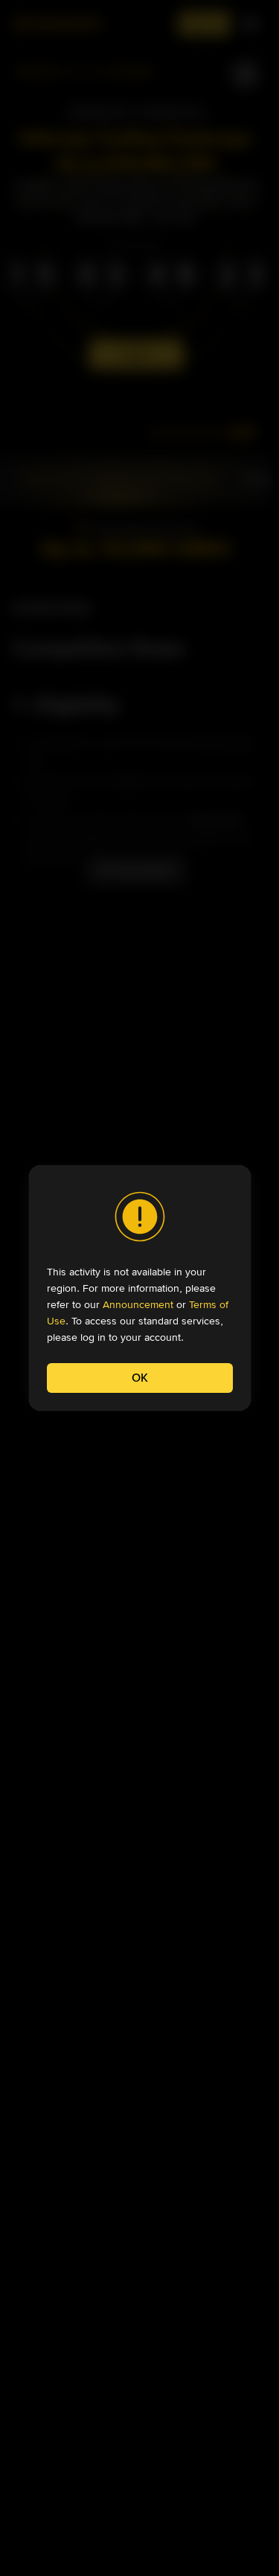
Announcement (138, 1304)
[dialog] (140, 1288)
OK (140, 1378)
